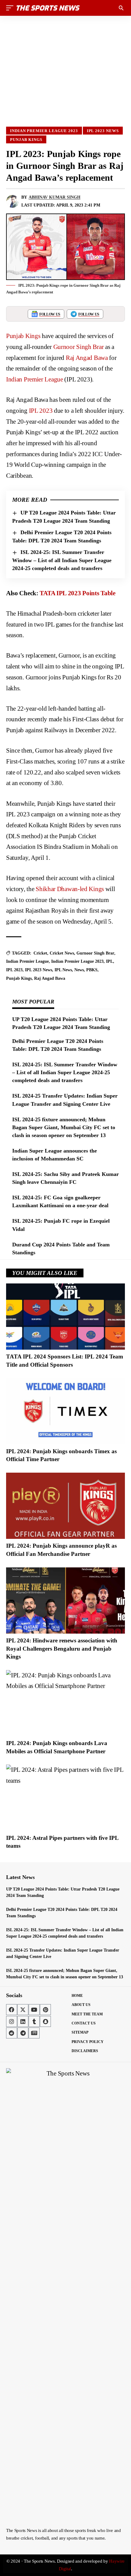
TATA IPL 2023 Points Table (77, 593)
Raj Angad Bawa (87, 358)
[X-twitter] (23, 2010)
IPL (110, 961)
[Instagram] (12, 2021)
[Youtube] (34, 2010)
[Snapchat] (45, 2021)
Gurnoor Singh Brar (79, 347)
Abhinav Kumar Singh (55, 197)
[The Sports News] (48, 8)
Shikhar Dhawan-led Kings (70, 889)
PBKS (92, 970)
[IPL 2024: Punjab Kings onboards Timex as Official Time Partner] (65, 1411)
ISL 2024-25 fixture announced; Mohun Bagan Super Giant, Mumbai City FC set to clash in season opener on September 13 (64, 1127)
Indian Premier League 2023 (44, 131)
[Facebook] (12, 2010)
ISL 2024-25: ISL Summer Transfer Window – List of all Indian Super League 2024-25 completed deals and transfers (62, 560)
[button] (11, 8)
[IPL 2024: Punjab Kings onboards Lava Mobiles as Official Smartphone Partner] (65, 1703)
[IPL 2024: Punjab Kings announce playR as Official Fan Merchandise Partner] (65, 1506)
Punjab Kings (26, 140)
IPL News (63, 970)
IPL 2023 (41, 411)
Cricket (40, 953)
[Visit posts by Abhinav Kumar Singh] (12, 201)
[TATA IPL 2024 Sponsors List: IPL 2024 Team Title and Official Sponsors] (65, 1317)
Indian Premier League (35, 379)
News (79, 970)
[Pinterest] (45, 2010)
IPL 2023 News (103, 131)
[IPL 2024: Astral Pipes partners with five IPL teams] (65, 1798)
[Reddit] (12, 2033)
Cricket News (62, 953)
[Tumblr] (34, 2021)
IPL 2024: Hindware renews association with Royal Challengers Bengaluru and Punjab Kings (62, 1648)
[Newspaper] (34, 2033)
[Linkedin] (23, 2021)
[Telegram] (23, 2033)
